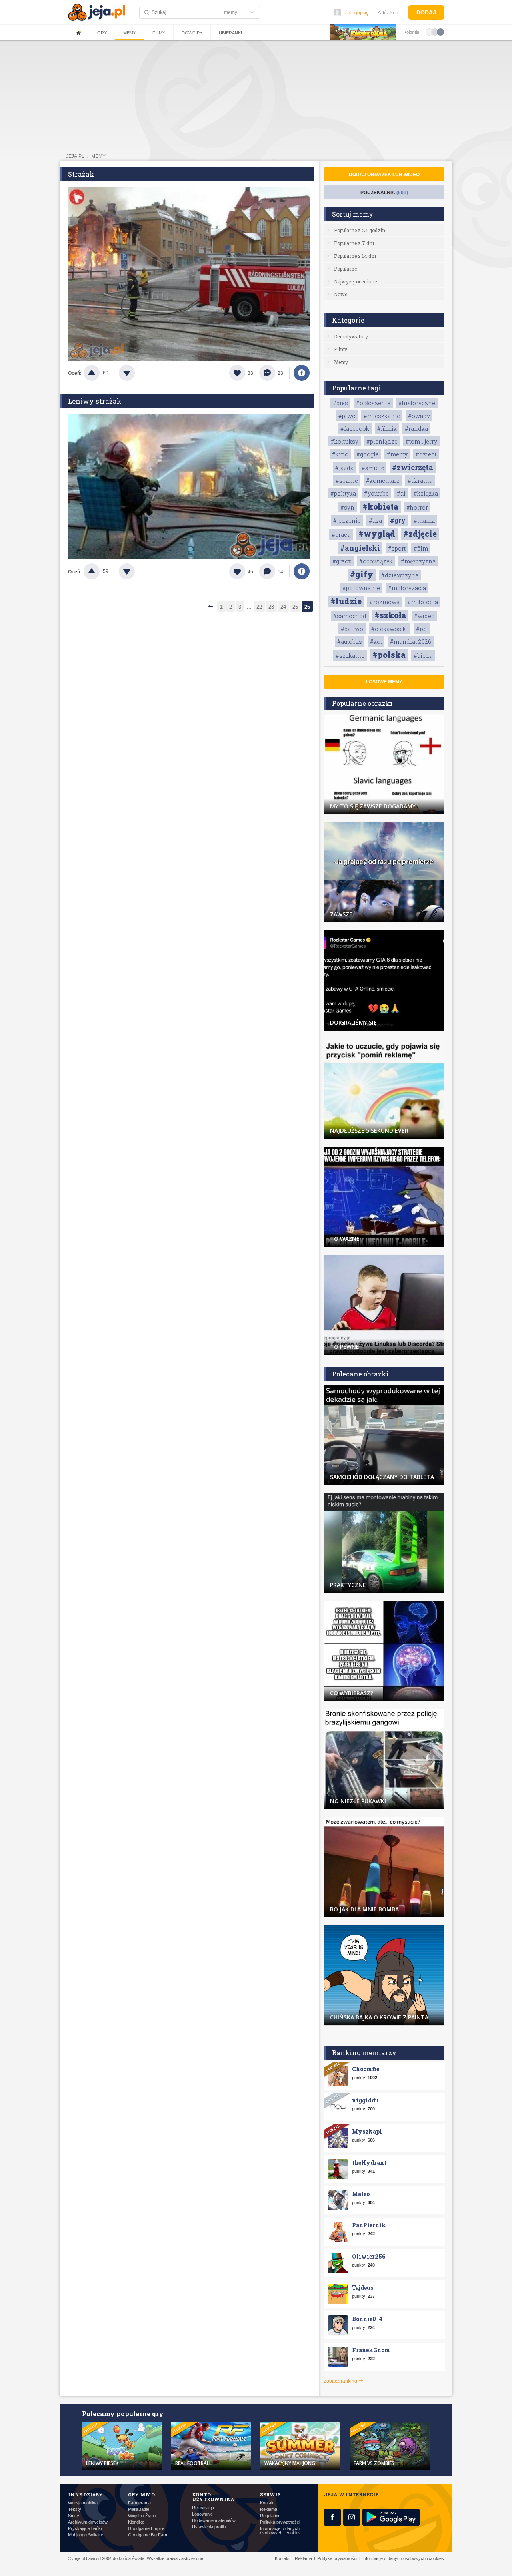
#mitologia (423, 602)
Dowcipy (192, 33)
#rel (422, 629)
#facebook (355, 429)
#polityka (343, 493)
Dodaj (426, 12)
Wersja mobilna (83, 2503)
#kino (340, 454)
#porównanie (361, 588)
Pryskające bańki (85, 2529)
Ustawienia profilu (209, 2527)
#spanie (347, 481)
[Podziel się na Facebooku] (302, 373)
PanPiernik (369, 2225)
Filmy (159, 33)
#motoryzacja (407, 588)
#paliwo (352, 629)
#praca (341, 535)
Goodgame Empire (146, 2529)
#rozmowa (385, 602)
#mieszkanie (382, 416)
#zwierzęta (413, 467)
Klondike (136, 2522)
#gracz (342, 561)
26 (307, 607)
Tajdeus (363, 2288)
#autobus (350, 642)
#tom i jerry (421, 441)
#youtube (376, 493)
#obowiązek (376, 561)
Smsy (74, 2516)
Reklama (269, 2509)
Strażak (81, 174)
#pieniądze (382, 441)
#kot (376, 642)
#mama (424, 521)
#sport (397, 548)
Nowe (341, 294)
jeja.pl (75, 156)
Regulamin (270, 2516)
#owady (419, 416)
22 (259, 607)
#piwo (347, 416)
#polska (389, 655)
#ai (401, 493)
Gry (102, 33)
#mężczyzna (418, 561)
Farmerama (139, 2503)
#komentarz (383, 481)
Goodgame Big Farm (148, 2535)
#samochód (350, 616)
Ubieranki (230, 33)
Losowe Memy (384, 682)
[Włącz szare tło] (435, 32)
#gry (398, 520)
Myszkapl (367, 2131)
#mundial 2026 (411, 642)
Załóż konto (390, 13)
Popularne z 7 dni (354, 243)
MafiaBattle (139, 2509)
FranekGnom (371, 2350)
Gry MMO (141, 2494)
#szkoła (390, 615)
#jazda (344, 468)
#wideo (424, 616)
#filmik (387, 429)
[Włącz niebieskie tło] (440, 32)
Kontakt (267, 2503)
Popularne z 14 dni (355, 256)
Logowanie (202, 2514)
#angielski (360, 548)
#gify (362, 574)
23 (271, 607)
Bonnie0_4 (367, 2319)
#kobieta (380, 506)
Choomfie (366, 2069)
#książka (426, 493)
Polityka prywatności (280, 2522)
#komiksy (345, 441)
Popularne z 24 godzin (360, 230)
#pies (340, 403)
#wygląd (377, 534)
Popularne (345, 269)
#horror (417, 507)
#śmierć (373, 468)
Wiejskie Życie (142, 2516)
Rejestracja (203, 2508)
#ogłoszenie (373, 403)
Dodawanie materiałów (214, 2521)
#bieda (423, 656)
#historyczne (417, 403)
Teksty (75, 2509)
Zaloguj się (357, 13)
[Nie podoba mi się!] (136, 373)
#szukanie (350, 656)
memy (98, 156)
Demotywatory (351, 336)
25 (295, 607)
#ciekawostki (390, 629)
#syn (347, 507)
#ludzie (346, 601)
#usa (375, 521)
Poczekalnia (384, 193)
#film (421, 548)
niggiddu (365, 2100)
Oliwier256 (369, 2256)
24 (283, 607)
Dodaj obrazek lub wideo (384, 175)
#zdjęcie (420, 534)
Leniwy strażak (95, 401)
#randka (416, 429)
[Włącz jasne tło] (429, 32)
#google (368, 454)
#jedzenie (347, 521)
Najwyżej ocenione (355, 281)
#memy (397, 454)
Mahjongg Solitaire (86, 2535)
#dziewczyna (400, 575)
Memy (130, 33)
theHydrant (369, 2163)
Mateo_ (362, 2194)
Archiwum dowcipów (88, 2522)
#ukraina (420, 481)
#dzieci (426, 454)
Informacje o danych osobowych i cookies (280, 2531)
